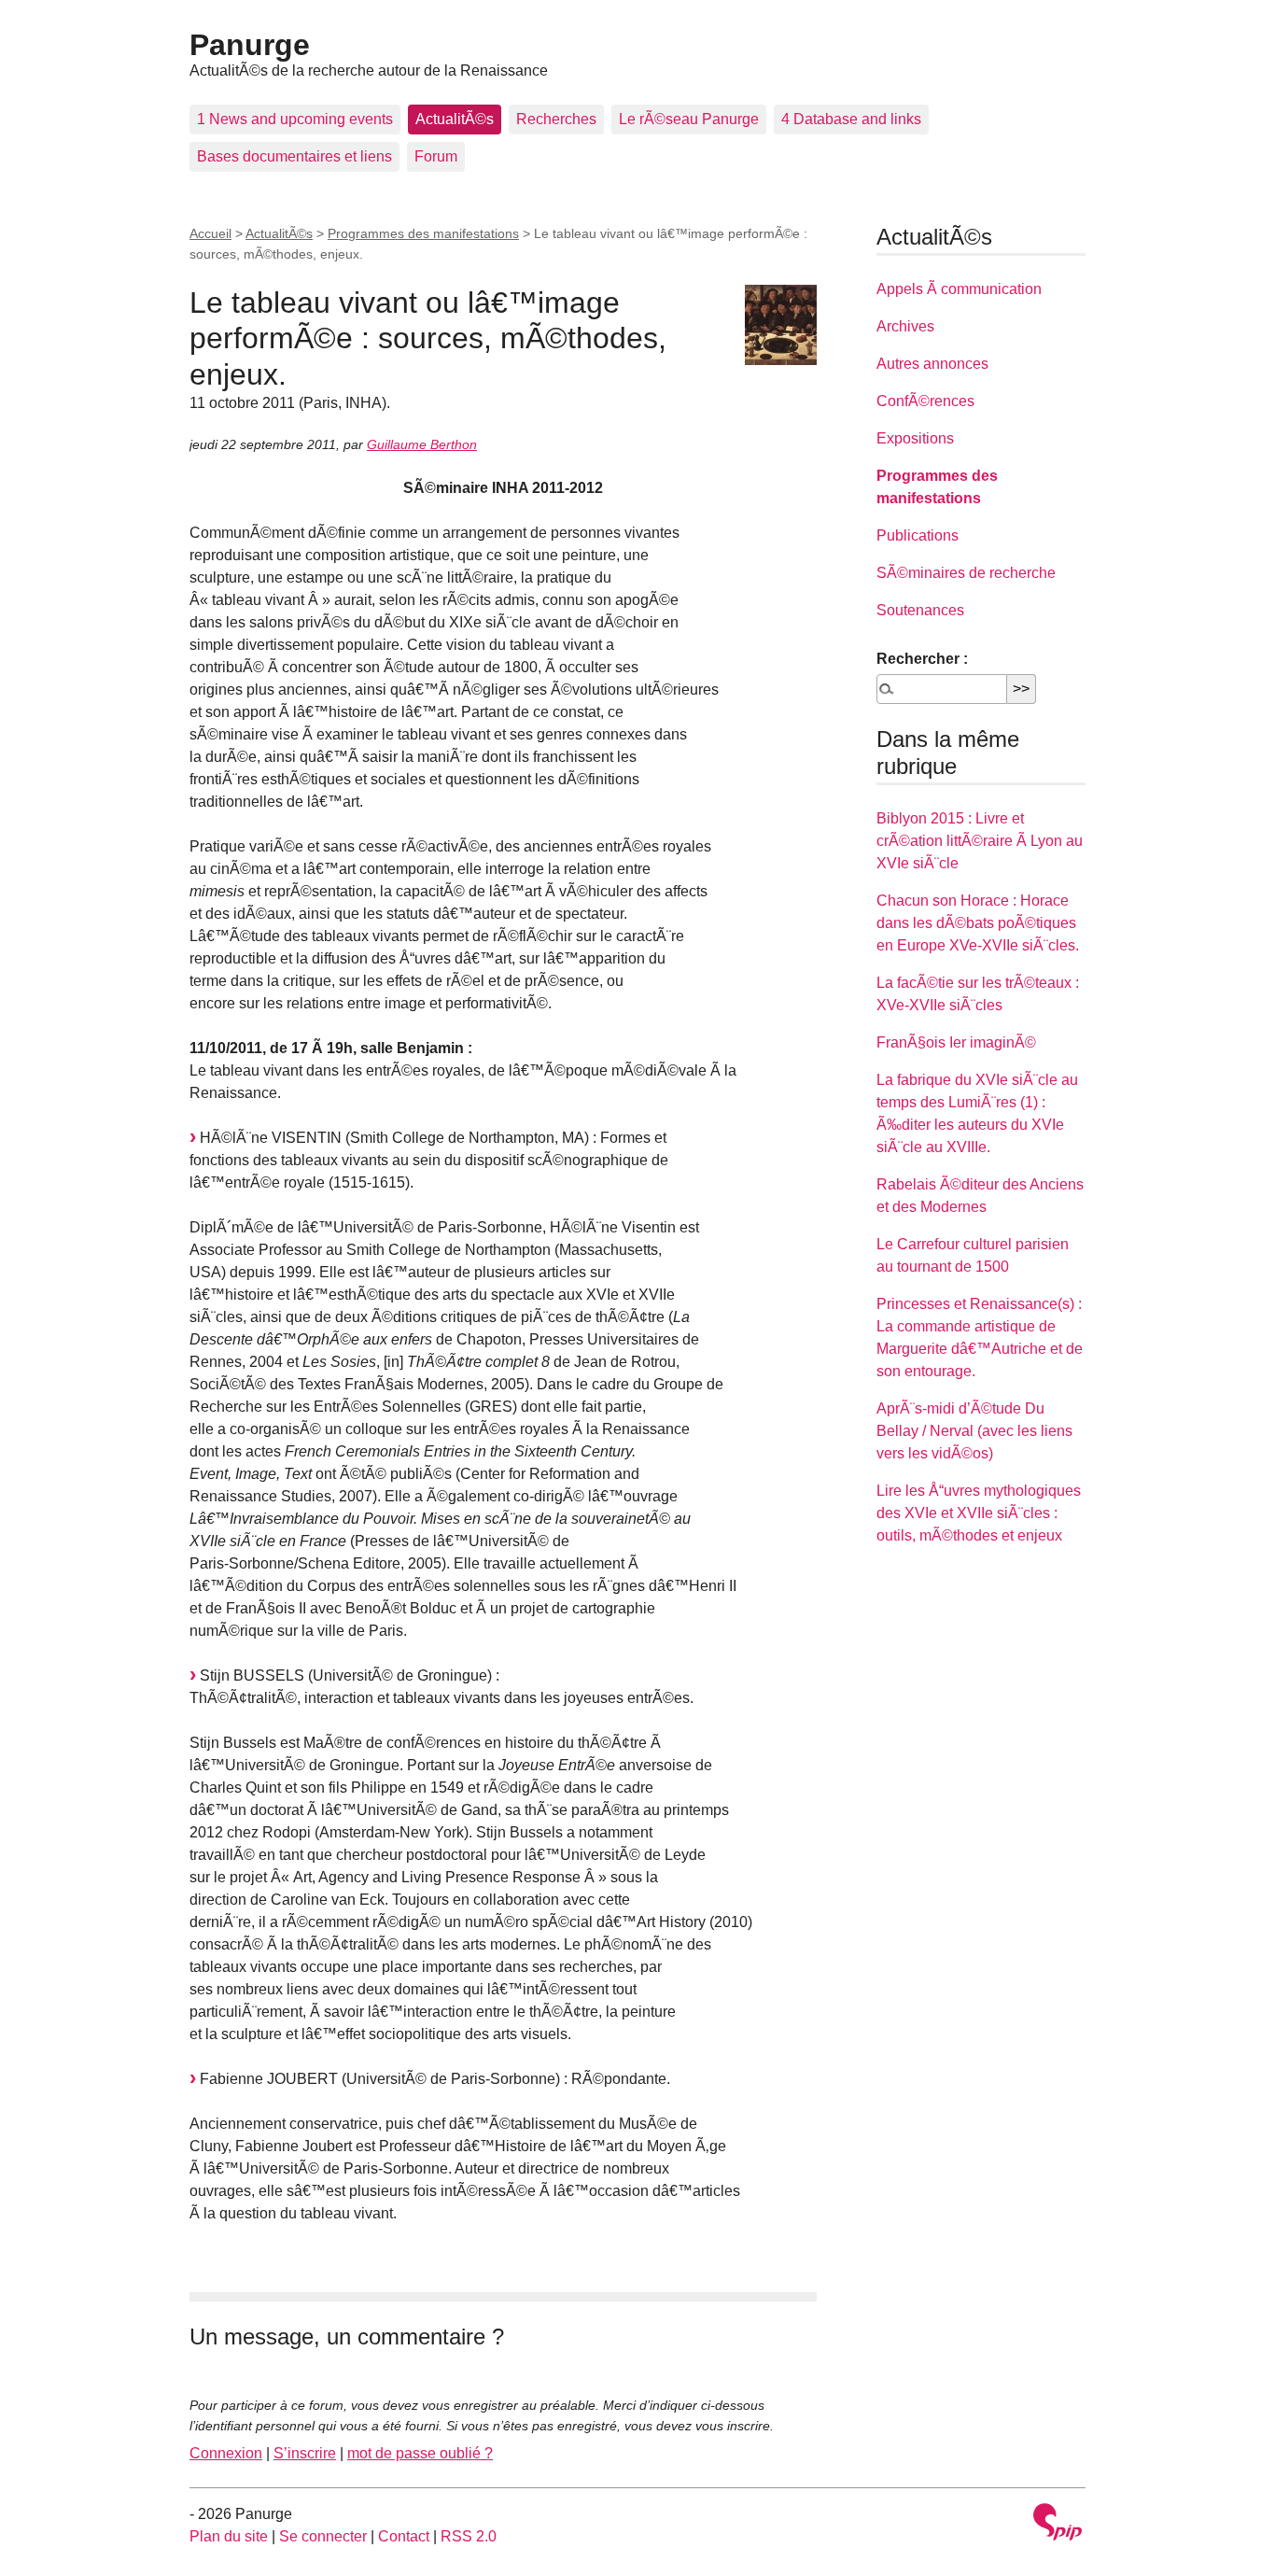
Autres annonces (932, 364)
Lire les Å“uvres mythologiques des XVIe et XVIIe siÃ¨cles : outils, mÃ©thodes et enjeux (979, 1513)
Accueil (210, 233)
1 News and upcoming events (295, 119)
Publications (918, 535)
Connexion (226, 2453)
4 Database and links (851, 119)
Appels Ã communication (959, 289)
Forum (436, 156)
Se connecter (323, 2536)
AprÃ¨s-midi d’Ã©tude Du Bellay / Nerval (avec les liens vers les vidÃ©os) (974, 1431)
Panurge (250, 45)
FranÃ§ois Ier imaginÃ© (956, 1042)
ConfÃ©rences (925, 401)
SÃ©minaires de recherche (966, 573)
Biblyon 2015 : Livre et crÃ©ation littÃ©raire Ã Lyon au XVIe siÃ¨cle (980, 841)
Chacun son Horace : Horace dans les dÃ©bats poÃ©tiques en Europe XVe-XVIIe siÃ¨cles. (978, 923)
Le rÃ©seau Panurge (689, 119)
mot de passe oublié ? (420, 2453)
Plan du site (229, 2536)
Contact (404, 2536)
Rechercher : (922, 659)
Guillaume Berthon (422, 444)
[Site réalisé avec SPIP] (1058, 2524)
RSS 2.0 (469, 2536)
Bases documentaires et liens (294, 156)
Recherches (556, 119)
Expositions (915, 438)
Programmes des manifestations (423, 233)
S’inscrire (305, 2453)
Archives (905, 326)
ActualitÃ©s (455, 119)
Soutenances (920, 610)
